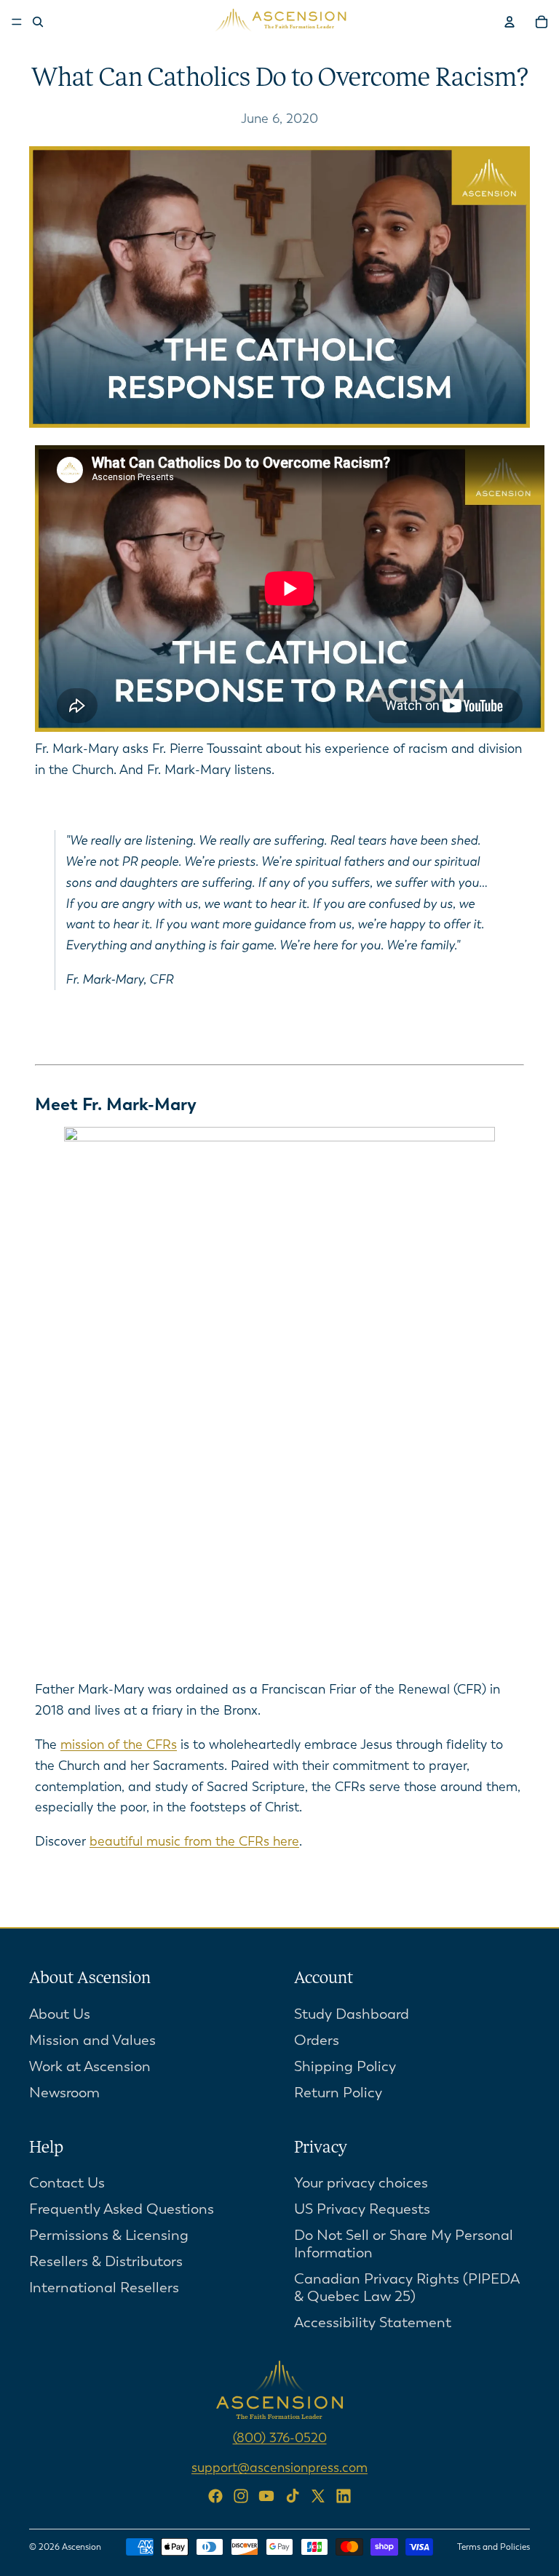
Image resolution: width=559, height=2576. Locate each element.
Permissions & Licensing (109, 2235)
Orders (317, 2039)
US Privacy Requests (362, 2209)
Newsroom (64, 2092)
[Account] (510, 22)
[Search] (38, 22)
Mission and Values (92, 2039)
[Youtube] (266, 2496)
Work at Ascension (90, 2066)
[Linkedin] (344, 2496)
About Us (60, 2013)
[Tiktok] (293, 2496)
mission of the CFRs (119, 1744)
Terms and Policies (493, 2547)
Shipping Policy (345, 2066)
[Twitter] (318, 2496)
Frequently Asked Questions (122, 2209)
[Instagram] (241, 2496)
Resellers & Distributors (106, 2261)
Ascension (82, 2547)
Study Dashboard (352, 2013)
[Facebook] (215, 2496)
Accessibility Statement (373, 2322)
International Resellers (104, 2288)
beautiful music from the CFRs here (194, 1841)
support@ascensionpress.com (279, 2468)
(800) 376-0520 (280, 2438)
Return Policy (338, 2092)
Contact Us (67, 2183)
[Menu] (17, 22)
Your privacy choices (361, 2183)
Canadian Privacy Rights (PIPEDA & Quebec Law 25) (407, 2288)
